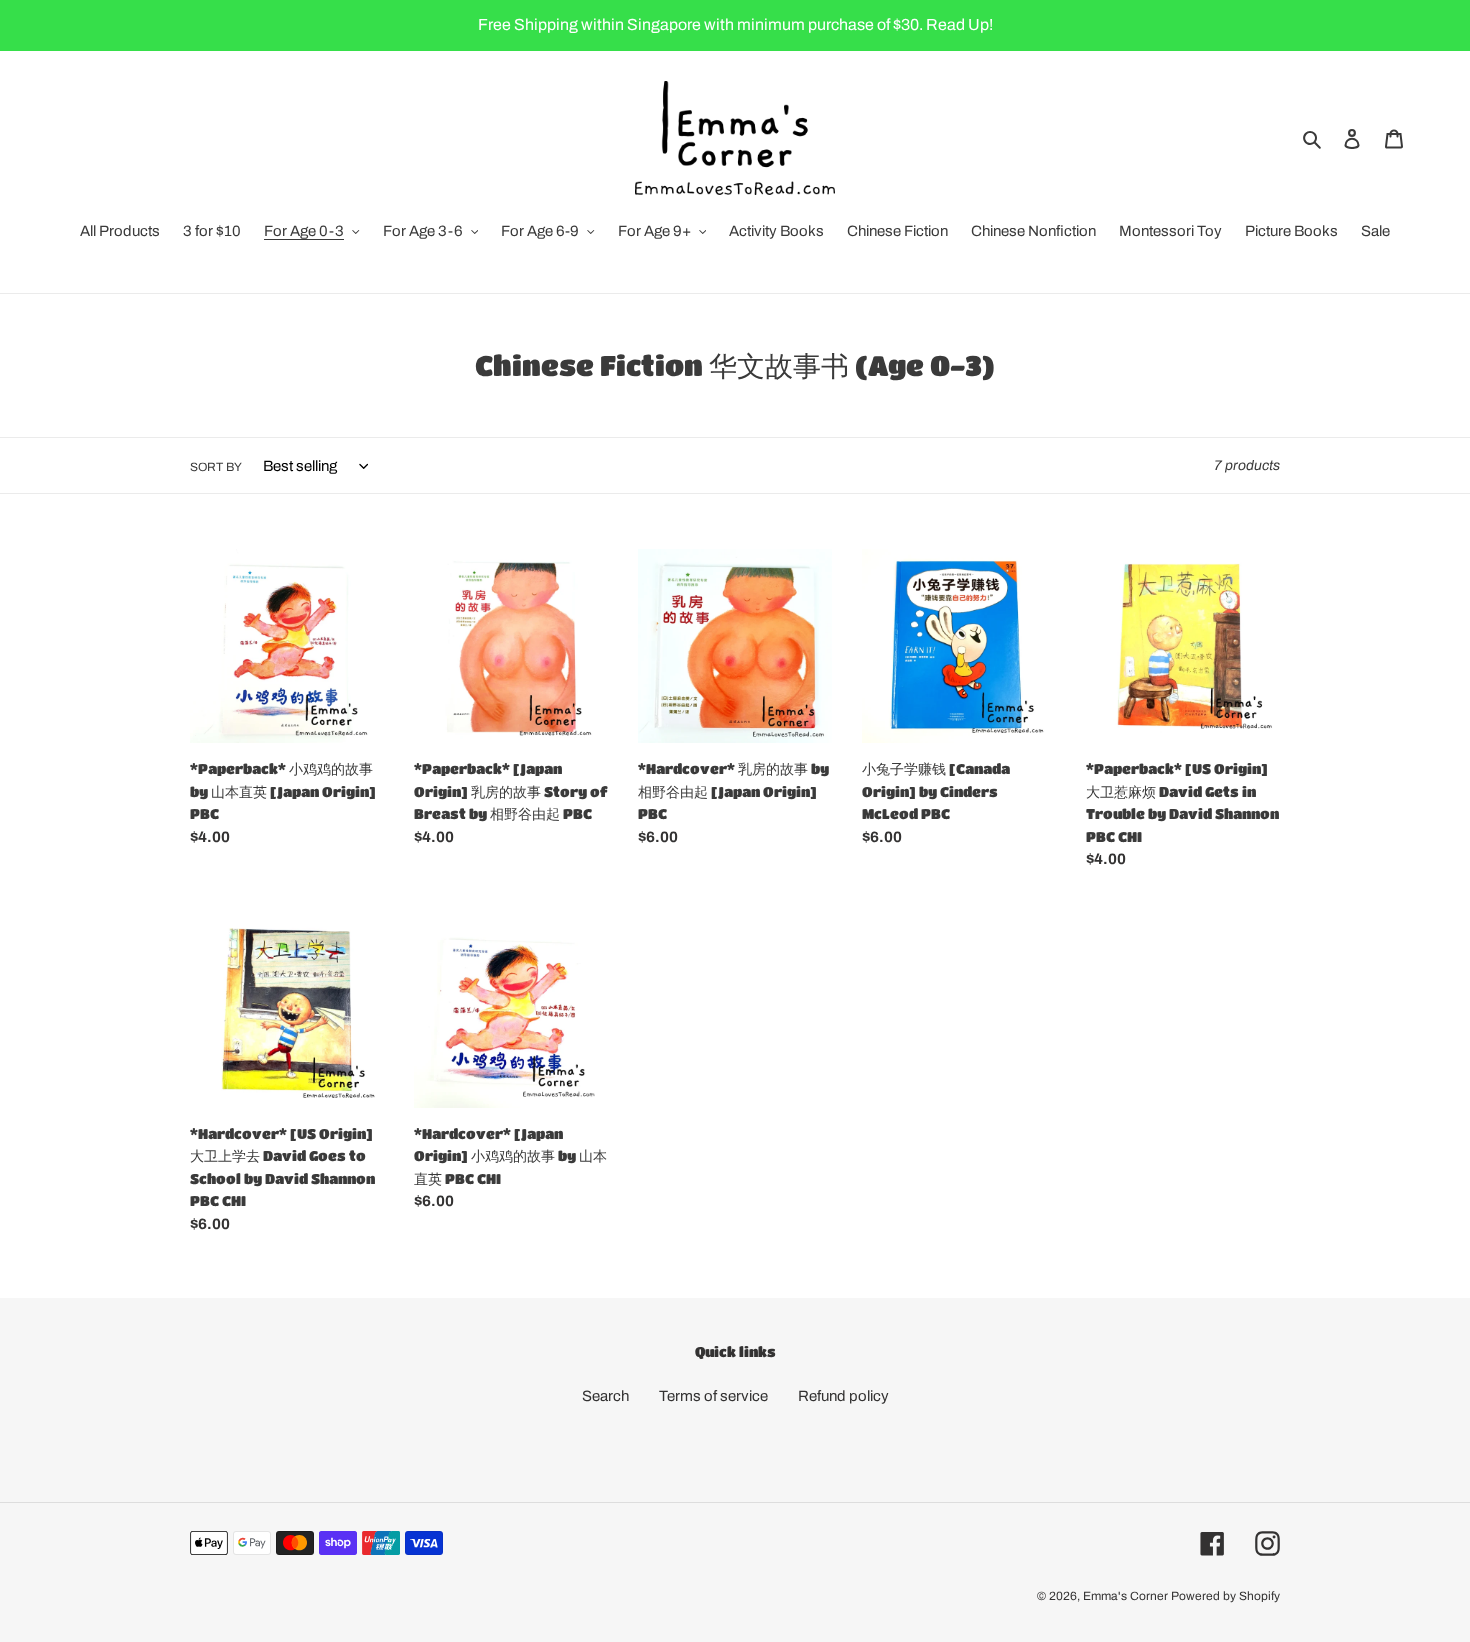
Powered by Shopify (1225, 1596)
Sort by (216, 467)
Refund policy (843, 1396)
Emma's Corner (1125, 1596)
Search (605, 1396)
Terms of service (713, 1396)
